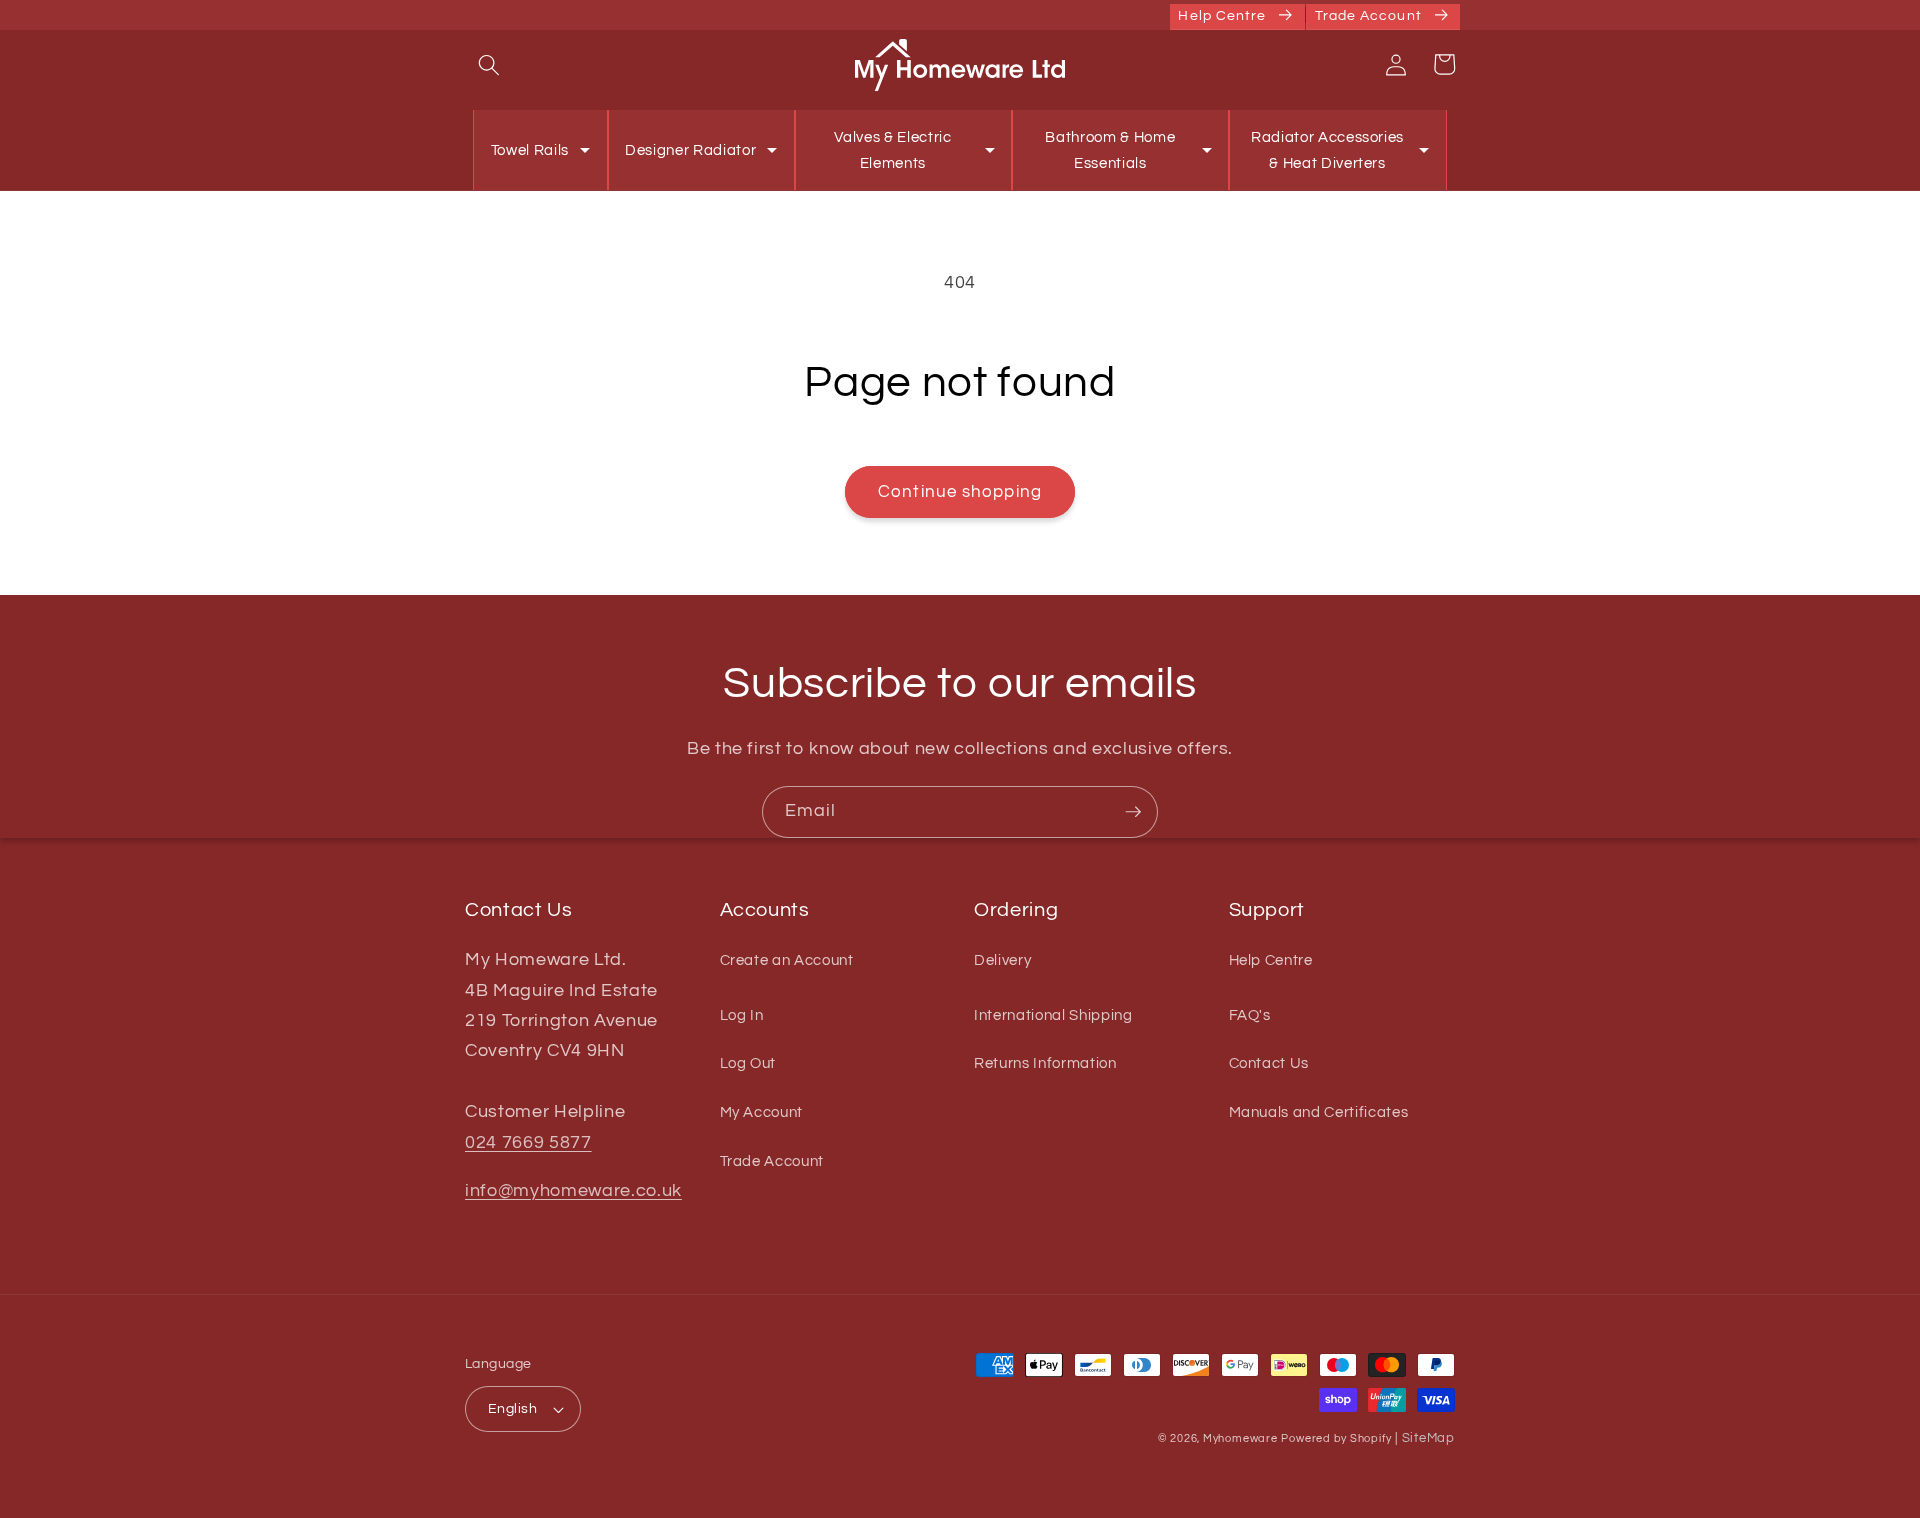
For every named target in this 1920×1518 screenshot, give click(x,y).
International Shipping (1053, 1015)
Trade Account (772, 1161)
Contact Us (1269, 1063)
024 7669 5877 (528, 1143)
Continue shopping (960, 491)
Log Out (748, 1063)
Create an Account (787, 960)
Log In (742, 1015)
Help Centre (1271, 960)
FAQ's (1250, 1015)
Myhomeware (1240, 1438)
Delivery (1002, 960)
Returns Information (1045, 1063)
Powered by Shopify (1336, 1438)
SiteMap (1428, 1438)
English (512, 1408)
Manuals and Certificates (1319, 1112)
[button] (489, 64)
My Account (762, 1112)
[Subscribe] (1133, 812)
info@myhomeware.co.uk (573, 1191)
